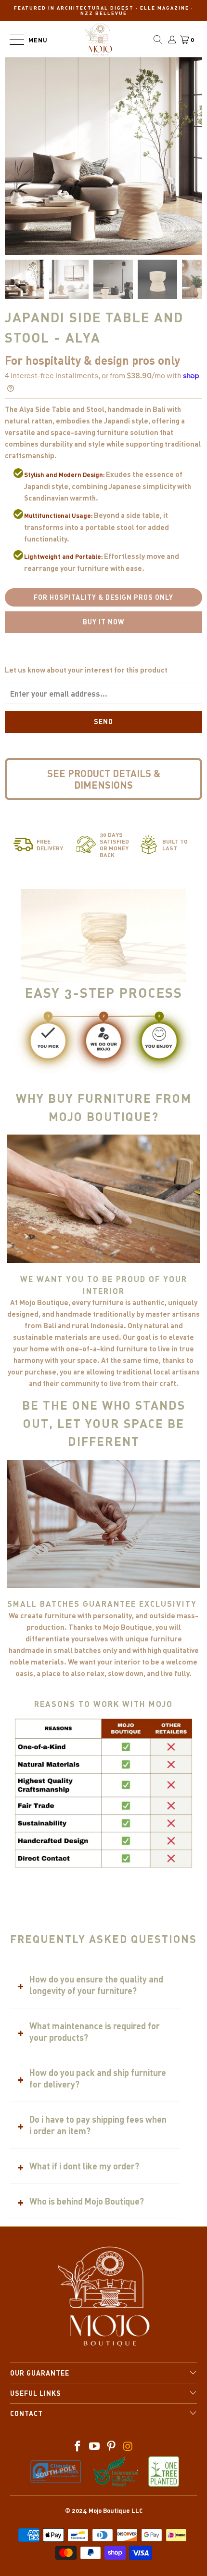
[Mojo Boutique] (99, 39)
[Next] (104, 240)
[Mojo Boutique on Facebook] (78, 2447)
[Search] (158, 40)
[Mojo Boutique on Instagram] (128, 2447)
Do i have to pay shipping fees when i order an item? (98, 2125)
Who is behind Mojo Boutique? (87, 2201)
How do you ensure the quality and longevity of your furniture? (96, 1985)
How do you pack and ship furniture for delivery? (98, 2078)
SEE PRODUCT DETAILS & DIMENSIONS (104, 779)
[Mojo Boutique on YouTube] (95, 2447)
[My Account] (171, 40)
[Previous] (88, 240)
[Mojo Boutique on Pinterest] (112, 2447)
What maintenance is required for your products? (95, 2032)
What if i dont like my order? (84, 2166)
